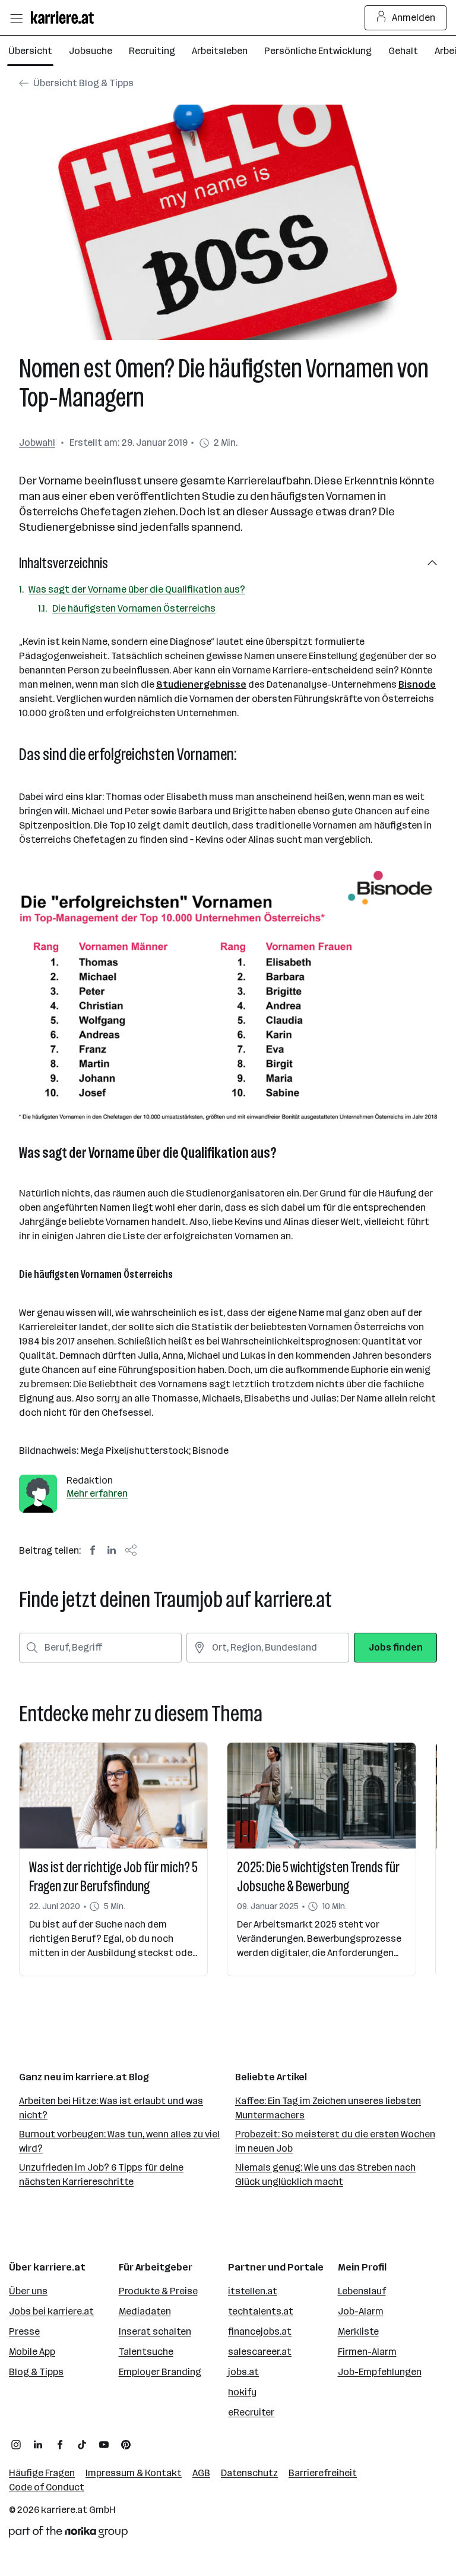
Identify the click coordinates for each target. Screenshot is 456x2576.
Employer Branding (160, 2372)
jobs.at (243, 2372)
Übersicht (30, 51)
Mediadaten (145, 2311)
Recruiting (152, 51)
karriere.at (64, 2510)
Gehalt (403, 51)
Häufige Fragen (42, 2473)
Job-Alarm (361, 2311)
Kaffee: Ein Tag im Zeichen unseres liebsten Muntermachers (328, 2108)
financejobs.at (260, 2331)
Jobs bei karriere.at (51, 2311)
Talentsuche (146, 2352)
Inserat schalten (155, 2331)
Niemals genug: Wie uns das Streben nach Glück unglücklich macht (325, 2175)
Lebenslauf (362, 2291)
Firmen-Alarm (367, 2352)
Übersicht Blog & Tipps (83, 83)
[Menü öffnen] (16, 18)
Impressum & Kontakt (134, 2473)
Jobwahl (37, 443)
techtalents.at (261, 2311)
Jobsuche (91, 51)
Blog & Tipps (36, 2372)
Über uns (28, 2291)
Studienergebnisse (201, 684)
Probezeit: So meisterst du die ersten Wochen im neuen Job (335, 2141)
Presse (24, 2331)
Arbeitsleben (220, 51)
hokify (242, 2392)
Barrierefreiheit (323, 2473)
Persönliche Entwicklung (318, 51)
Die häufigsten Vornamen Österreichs (134, 608)
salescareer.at (260, 2352)
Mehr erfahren (97, 1493)
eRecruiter (251, 2412)
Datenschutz (249, 2473)
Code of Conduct (47, 2487)
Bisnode (417, 684)
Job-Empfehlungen (380, 2372)
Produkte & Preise (158, 2291)
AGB (201, 2473)
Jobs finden (396, 1647)
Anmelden (414, 18)
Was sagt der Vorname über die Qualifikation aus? (137, 589)
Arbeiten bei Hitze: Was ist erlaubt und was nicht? (111, 2108)
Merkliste (358, 2331)
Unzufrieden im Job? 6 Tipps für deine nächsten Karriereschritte (101, 2175)
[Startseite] (65, 18)
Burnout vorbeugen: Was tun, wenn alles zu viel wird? (119, 2141)
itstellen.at (253, 2291)
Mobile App (32, 2352)
